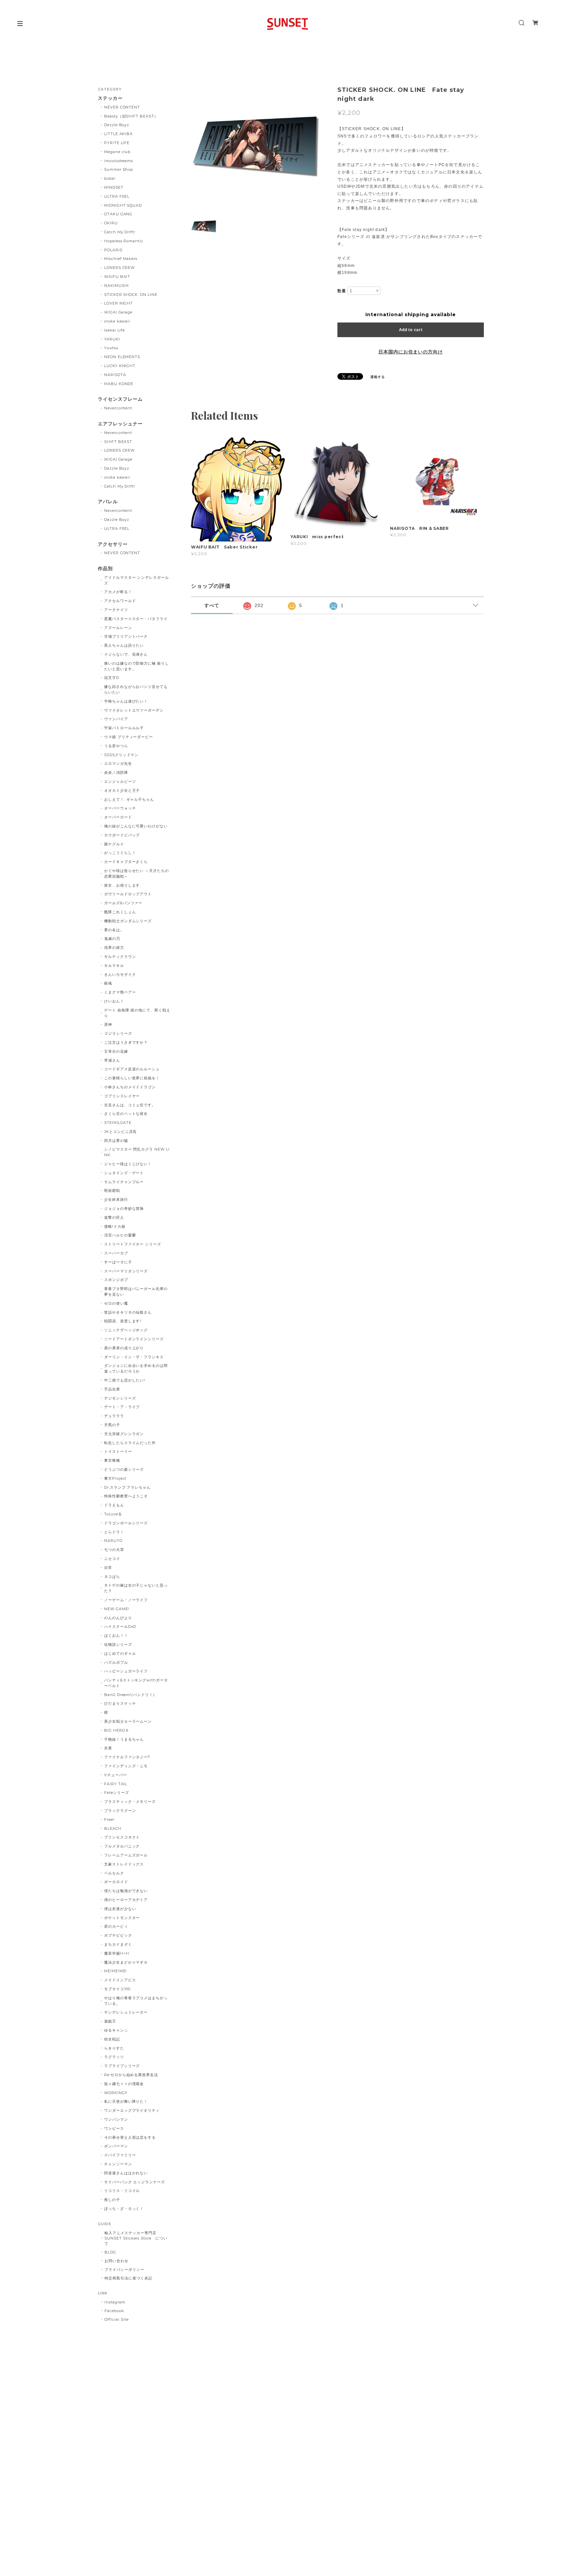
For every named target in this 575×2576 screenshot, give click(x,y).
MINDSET (114, 187)
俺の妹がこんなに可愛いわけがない (136, 826)
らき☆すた (114, 2048)
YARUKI (112, 339)
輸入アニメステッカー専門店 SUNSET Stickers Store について (136, 2238)
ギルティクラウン (120, 957)
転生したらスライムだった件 (130, 1443)
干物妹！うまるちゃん (124, 1739)
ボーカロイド (116, 1882)
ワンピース (114, 2128)
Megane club (117, 152)
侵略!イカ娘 (115, 1226)
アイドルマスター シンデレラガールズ (137, 580)
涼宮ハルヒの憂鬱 (120, 1235)
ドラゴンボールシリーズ (126, 1523)
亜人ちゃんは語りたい (124, 645)
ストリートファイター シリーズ (133, 1244)
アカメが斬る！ (118, 592)
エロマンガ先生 (118, 763)
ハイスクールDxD (120, 1626)
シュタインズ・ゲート (124, 1173)
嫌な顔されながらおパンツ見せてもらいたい (136, 689)
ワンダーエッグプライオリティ (132, 2110)
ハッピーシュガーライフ (126, 1671)
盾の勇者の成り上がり (124, 1348)
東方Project (115, 1478)
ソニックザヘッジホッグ (126, 1330)
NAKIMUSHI (117, 286)
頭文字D (112, 678)
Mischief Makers (121, 259)
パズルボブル (116, 1662)
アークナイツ (116, 610)
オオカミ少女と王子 (122, 790)
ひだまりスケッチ (120, 1703)
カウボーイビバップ (122, 835)
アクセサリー (113, 544)
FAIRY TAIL (116, 1784)
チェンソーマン (118, 2164)
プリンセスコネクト (122, 1837)
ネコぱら (112, 1577)
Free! (109, 1820)
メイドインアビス (120, 1980)
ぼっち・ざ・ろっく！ (124, 2209)
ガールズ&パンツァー (123, 903)
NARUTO (113, 1541)
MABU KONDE (119, 384)
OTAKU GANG (118, 214)
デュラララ (114, 1416)
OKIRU (111, 223)
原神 (108, 1024)
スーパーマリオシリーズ (126, 1271)
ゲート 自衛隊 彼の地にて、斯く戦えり (137, 1013)
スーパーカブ (116, 1253)
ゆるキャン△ (116, 2030)
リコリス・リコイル (122, 2191)
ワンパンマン (116, 2119)
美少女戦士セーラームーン (128, 1721)
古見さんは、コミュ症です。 (130, 1105)
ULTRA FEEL (117, 196)
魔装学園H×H (117, 1953)
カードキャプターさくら (126, 862)
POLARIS (113, 250)
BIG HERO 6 (116, 1730)
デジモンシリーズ (120, 1398)
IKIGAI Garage (118, 312)
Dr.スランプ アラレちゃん (127, 1487)
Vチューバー (116, 1775)
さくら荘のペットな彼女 (126, 1114)
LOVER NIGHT (119, 303)
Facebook (114, 2311)
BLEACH (113, 1828)
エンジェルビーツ (120, 781)
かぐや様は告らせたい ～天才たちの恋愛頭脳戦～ (137, 873)
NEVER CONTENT (122, 107)
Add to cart (411, 330)
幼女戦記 (112, 2039)
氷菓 (108, 1748)
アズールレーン (118, 628)
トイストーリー (118, 1451)
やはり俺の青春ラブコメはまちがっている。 (136, 2001)
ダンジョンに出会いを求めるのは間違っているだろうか (136, 1368)
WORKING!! (116, 2093)
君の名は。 (114, 930)
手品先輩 (112, 1389)
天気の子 (112, 1425)
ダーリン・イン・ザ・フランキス (134, 1357)
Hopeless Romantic (124, 241)
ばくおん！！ (116, 1635)
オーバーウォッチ (120, 808)
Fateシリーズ (117, 1793)
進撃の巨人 (114, 1217)
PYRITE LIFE (117, 143)
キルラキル (114, 966)
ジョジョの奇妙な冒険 (124, 1208)
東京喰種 (112, 1460)
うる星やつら (116, 746)
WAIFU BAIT (119, 277)
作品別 (105, 569)
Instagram (115, 2302)
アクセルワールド (120, 601)
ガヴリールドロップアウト (128, 894)
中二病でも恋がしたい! (125, 1380)
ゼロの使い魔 (116, 1303)
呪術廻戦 (112, 1190)
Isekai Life (115, 330)
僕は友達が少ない (120, 1909)
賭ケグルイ (114, 844)
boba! (110, 178)
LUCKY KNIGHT (120, 366)
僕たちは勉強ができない (126, 1891)
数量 (342, 291)
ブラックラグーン (120, 1811)
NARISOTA (115, 375)
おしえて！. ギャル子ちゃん (129, 799)
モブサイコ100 (117, 1989)
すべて (212, 605)
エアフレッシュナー (120, 424)
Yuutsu (111, 348)
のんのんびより (118, 1618)
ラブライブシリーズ (122, 2066)
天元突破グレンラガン (124, 1434)
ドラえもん (114, 1505)
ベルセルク (114, 1873)
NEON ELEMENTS (122, 357)
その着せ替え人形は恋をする (130, 2137)
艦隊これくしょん (120, 912)
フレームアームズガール (126, 1855)
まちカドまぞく (118, 1944)
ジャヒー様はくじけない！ (128, 1164)
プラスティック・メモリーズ (132, 1802)
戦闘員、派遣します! (123, 1321)
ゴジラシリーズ (118, 1033)
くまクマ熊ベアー (120, 992)
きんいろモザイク (120, 974)
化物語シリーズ (118, 1644)
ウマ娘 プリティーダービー (129, 737)
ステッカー (110, 98)
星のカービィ (116, 1926)
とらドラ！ (114, 1532)
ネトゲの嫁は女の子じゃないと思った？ (136, 1588)
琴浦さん (112, 1060)
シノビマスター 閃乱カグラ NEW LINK (137, 1152)
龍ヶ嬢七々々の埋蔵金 (124, 2084)
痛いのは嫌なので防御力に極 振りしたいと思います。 (137, 666)
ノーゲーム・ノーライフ (126, 1600)
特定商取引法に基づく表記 (128, 2278)
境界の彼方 (114, 948)
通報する (378, 377)
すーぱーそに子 (118, 1262)
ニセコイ (112, 1559)
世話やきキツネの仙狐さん (128, 1312)
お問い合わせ (116, 2261)
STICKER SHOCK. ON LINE (131, 295)
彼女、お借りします (122, 885)
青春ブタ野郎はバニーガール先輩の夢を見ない (136, 1291)
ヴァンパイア (116, 719)
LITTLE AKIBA (119, 134)
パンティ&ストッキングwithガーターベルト (136, 1683)
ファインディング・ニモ (126, 1766)
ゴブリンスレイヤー (122, 1096)
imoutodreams (119, 161)
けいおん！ (114, 1001)
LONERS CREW (120, 268)
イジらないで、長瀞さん (126, 654)
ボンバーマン (116, 2146)
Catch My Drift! (120, 232)
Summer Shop (119, 169)
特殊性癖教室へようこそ (126, 1496)
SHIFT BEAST (118, 442)
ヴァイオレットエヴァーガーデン (134, 710)
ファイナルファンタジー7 (127, 1757)
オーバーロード (118, 817)
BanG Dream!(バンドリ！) (129, 1695)
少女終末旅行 (116, 1199)
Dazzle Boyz (117, 125)
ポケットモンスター (122, 1918)
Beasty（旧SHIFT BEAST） (131, 116)
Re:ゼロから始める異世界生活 (131, 2075)
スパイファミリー (120, 2155)
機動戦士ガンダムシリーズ (128, 921)
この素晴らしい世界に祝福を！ (132, 1078)
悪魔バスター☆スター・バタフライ (136, 619)
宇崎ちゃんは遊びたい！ (126, 701)
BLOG (110, 2252)
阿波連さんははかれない (126, 2173)
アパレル (108, 502)
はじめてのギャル (120, 1653)
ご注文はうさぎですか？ (126, 1042)
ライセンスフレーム (120, 399)
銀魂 (108, 983)
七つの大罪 (114, 1550)
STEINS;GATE (118, 1123)
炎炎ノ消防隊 (116, 772)
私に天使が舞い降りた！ (126, 2101)
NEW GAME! (117, 1609)
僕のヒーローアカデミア (126, 1900)
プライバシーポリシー (124, 2269)
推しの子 (112, 2200)
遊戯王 (110, 2021)
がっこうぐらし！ (120, 853)
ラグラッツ (114, 2057)
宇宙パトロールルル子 (124, 728)
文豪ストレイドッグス (124, 1864)
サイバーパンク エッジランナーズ (135, 2182)
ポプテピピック (118, 1935)
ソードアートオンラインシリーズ (134, 1339)
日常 (108, 1568)
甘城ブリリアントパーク (126, 636)
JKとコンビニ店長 (121, 1132)
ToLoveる (113, 1514)
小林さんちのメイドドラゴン (130, 1087)
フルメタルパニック (122, 1846)
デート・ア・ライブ (122, 1407)
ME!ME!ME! (116, 1971)
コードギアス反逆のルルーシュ (132, 1069)
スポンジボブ (116, 1280)
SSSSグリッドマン (121, 755)
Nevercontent (118, 408)
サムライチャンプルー (124, 1182)
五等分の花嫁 (116, 1051)
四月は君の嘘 (116, 1141)
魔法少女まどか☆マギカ (126, 1962)
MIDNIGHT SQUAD (123, 205)
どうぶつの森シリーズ (124, 1469)
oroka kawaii (117, 321)
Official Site (116, 2319)
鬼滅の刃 (112, 939)
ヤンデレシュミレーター (126, 2012)
